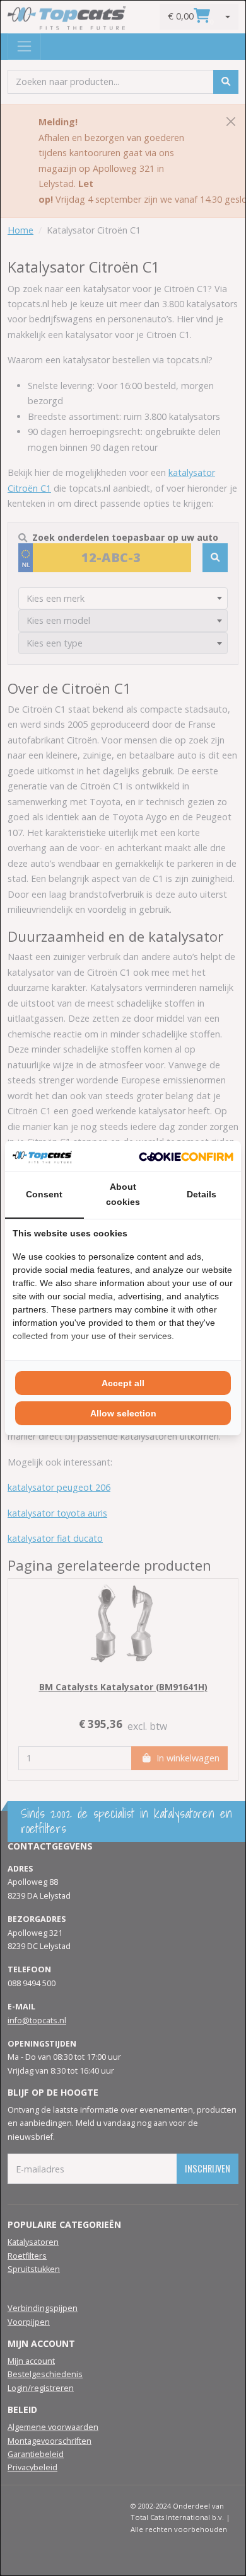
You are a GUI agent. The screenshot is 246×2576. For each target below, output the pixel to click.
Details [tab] (202, 1194)
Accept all (123, 1383)
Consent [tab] (44, 1194)
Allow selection (123, 1413)
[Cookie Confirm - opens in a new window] (186, 1156)
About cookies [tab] (123, 1194)
